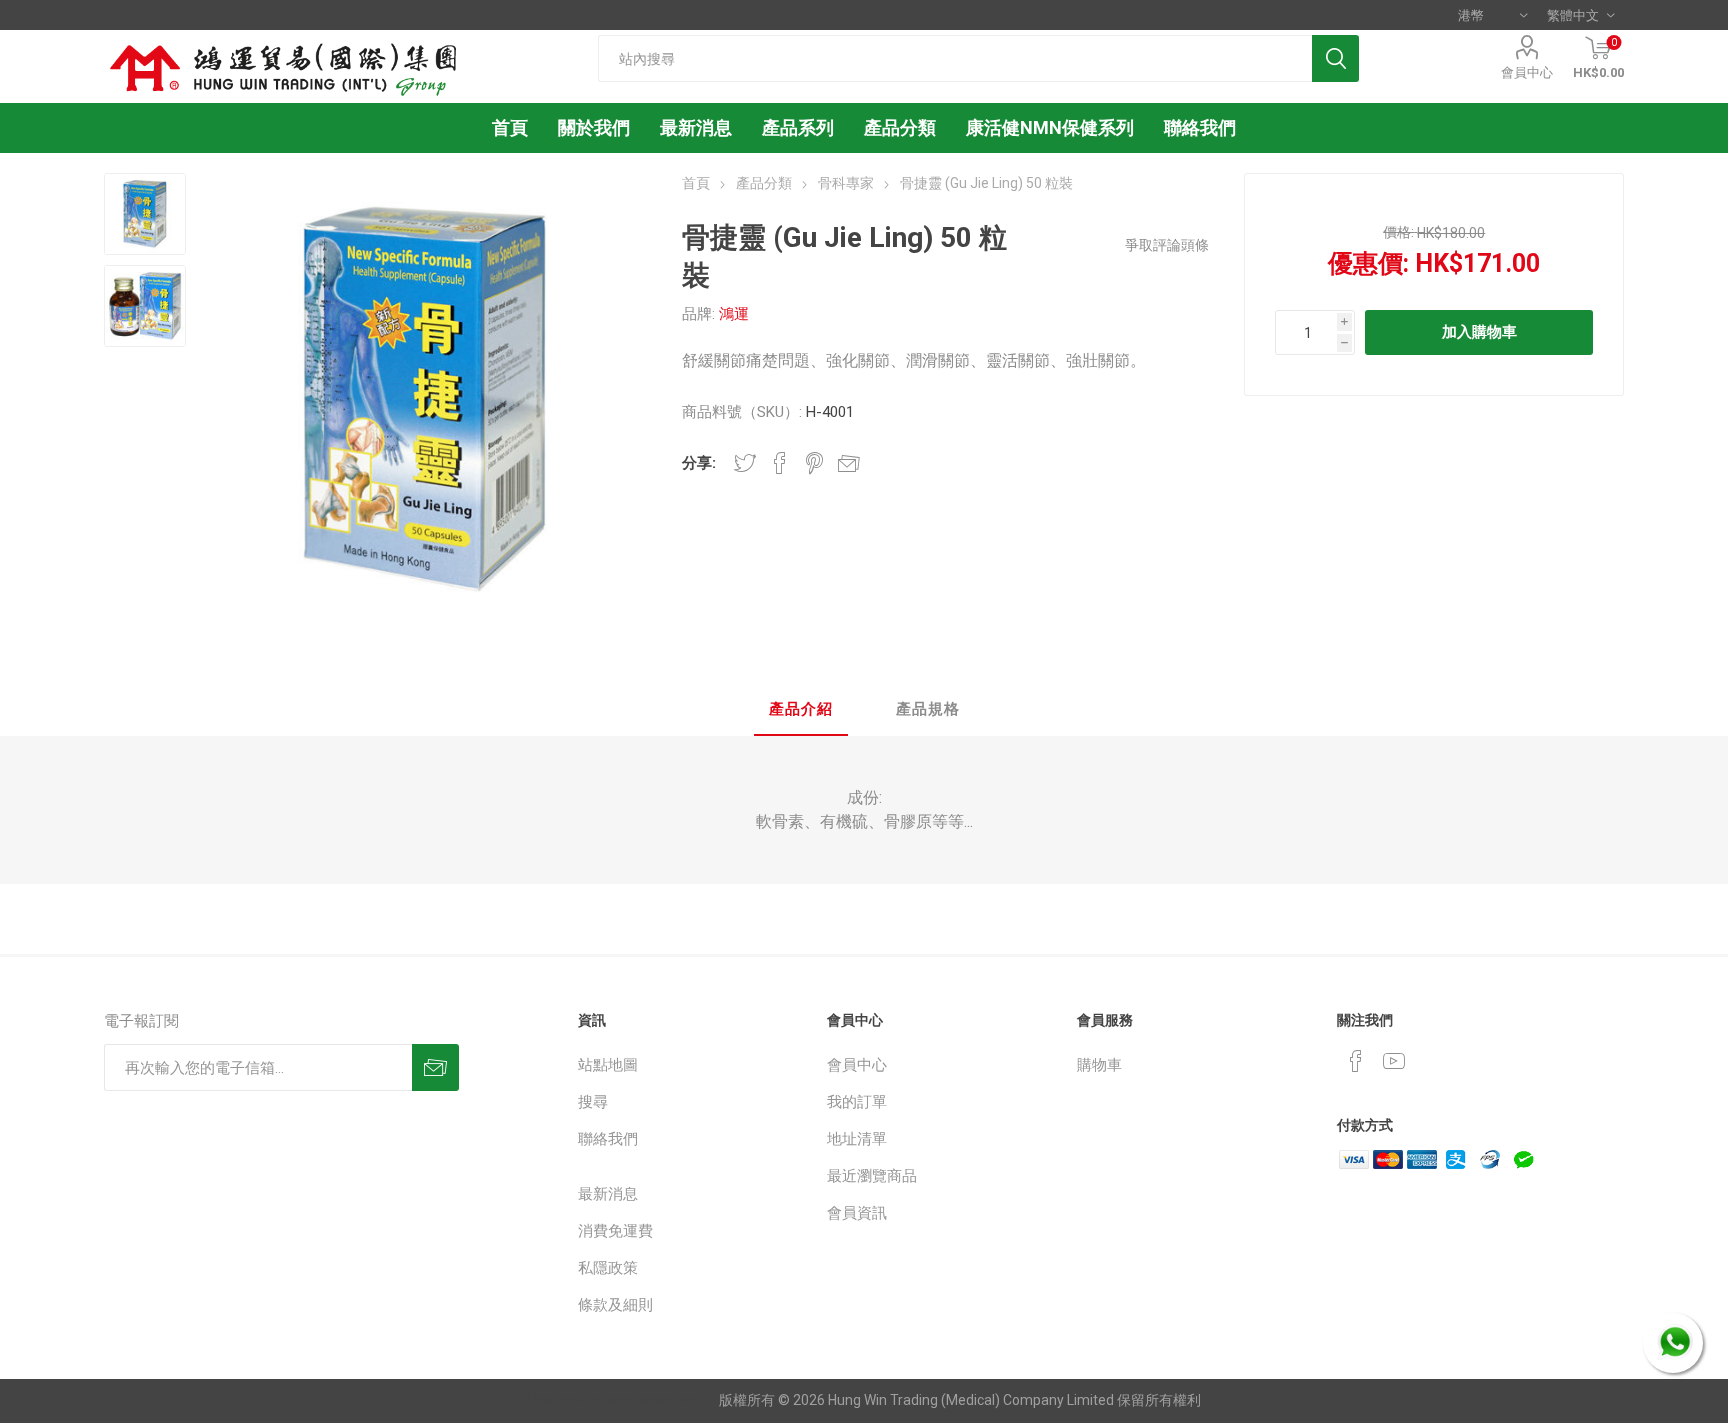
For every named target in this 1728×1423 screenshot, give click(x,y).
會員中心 (1527, 72)
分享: (699, 463)
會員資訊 (857, 1213)
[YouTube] (1394, 1061)
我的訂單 (857, 1102)
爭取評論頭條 (1167, 245)
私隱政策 (608, 1268)
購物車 (1099, 1065)
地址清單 (857, 1139)
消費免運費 (615, 1231)
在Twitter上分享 (745, 463)
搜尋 (593, 1102)
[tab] (801, 710)
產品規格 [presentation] (928, 709)
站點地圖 (608, 1065)
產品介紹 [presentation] (801, 709)
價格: (1398, 232)
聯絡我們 (608, 1139)
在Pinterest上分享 (814, 463)
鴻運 (734, 314)
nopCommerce (653, 1400)
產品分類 (900, 127)
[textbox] (954, 58)
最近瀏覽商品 (872, 1176)
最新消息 (608, 1194)
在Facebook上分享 (780, 463)
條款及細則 (615, 1305)
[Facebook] (1356, 1061)
